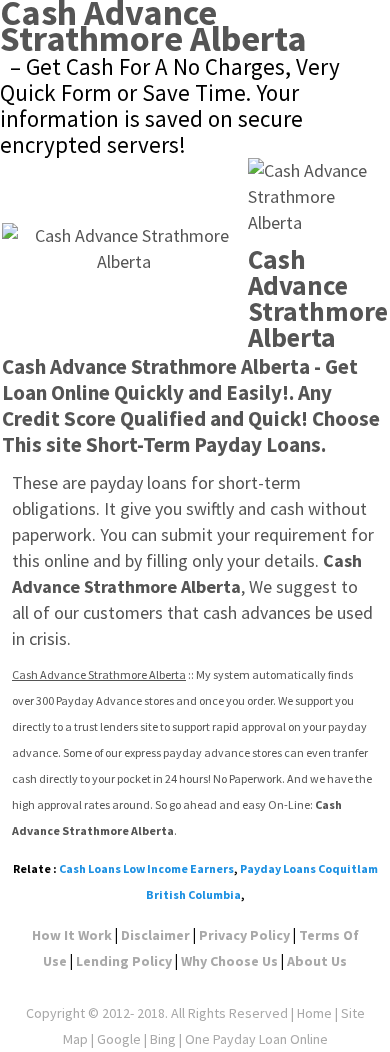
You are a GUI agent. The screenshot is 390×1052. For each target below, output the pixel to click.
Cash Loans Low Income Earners (146, 868)
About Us (317, 961)
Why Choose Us (229, 961)
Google (119, 1039)
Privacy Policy (244, 935)
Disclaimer (155, 935)
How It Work (72, 935)
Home (314, 1013)
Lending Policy (124, 961)
